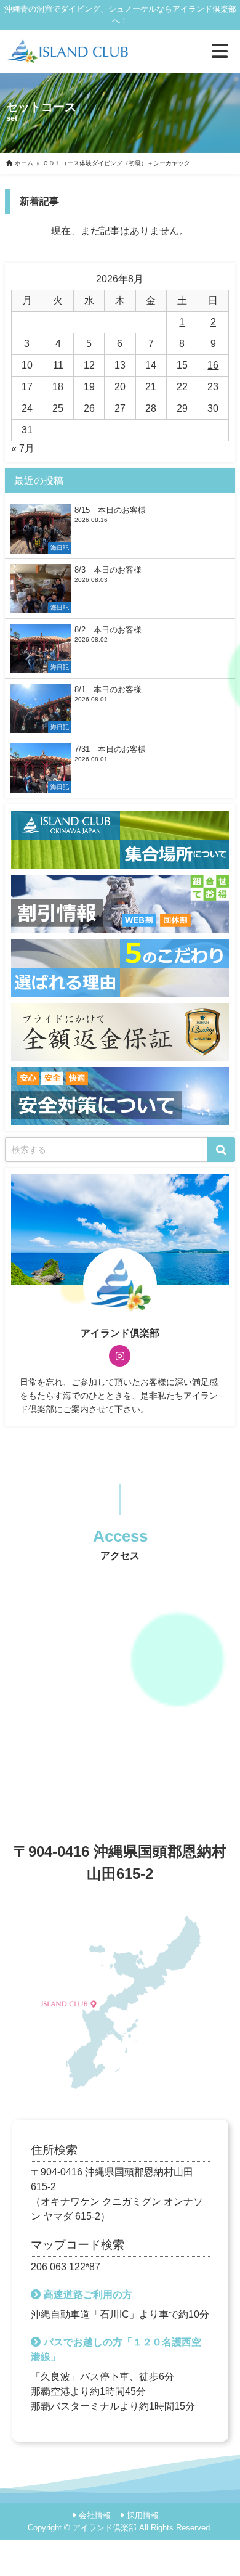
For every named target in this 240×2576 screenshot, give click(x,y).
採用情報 (143, 2515)
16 (213, 365)
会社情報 (95, 2515)
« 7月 (23, 448)
